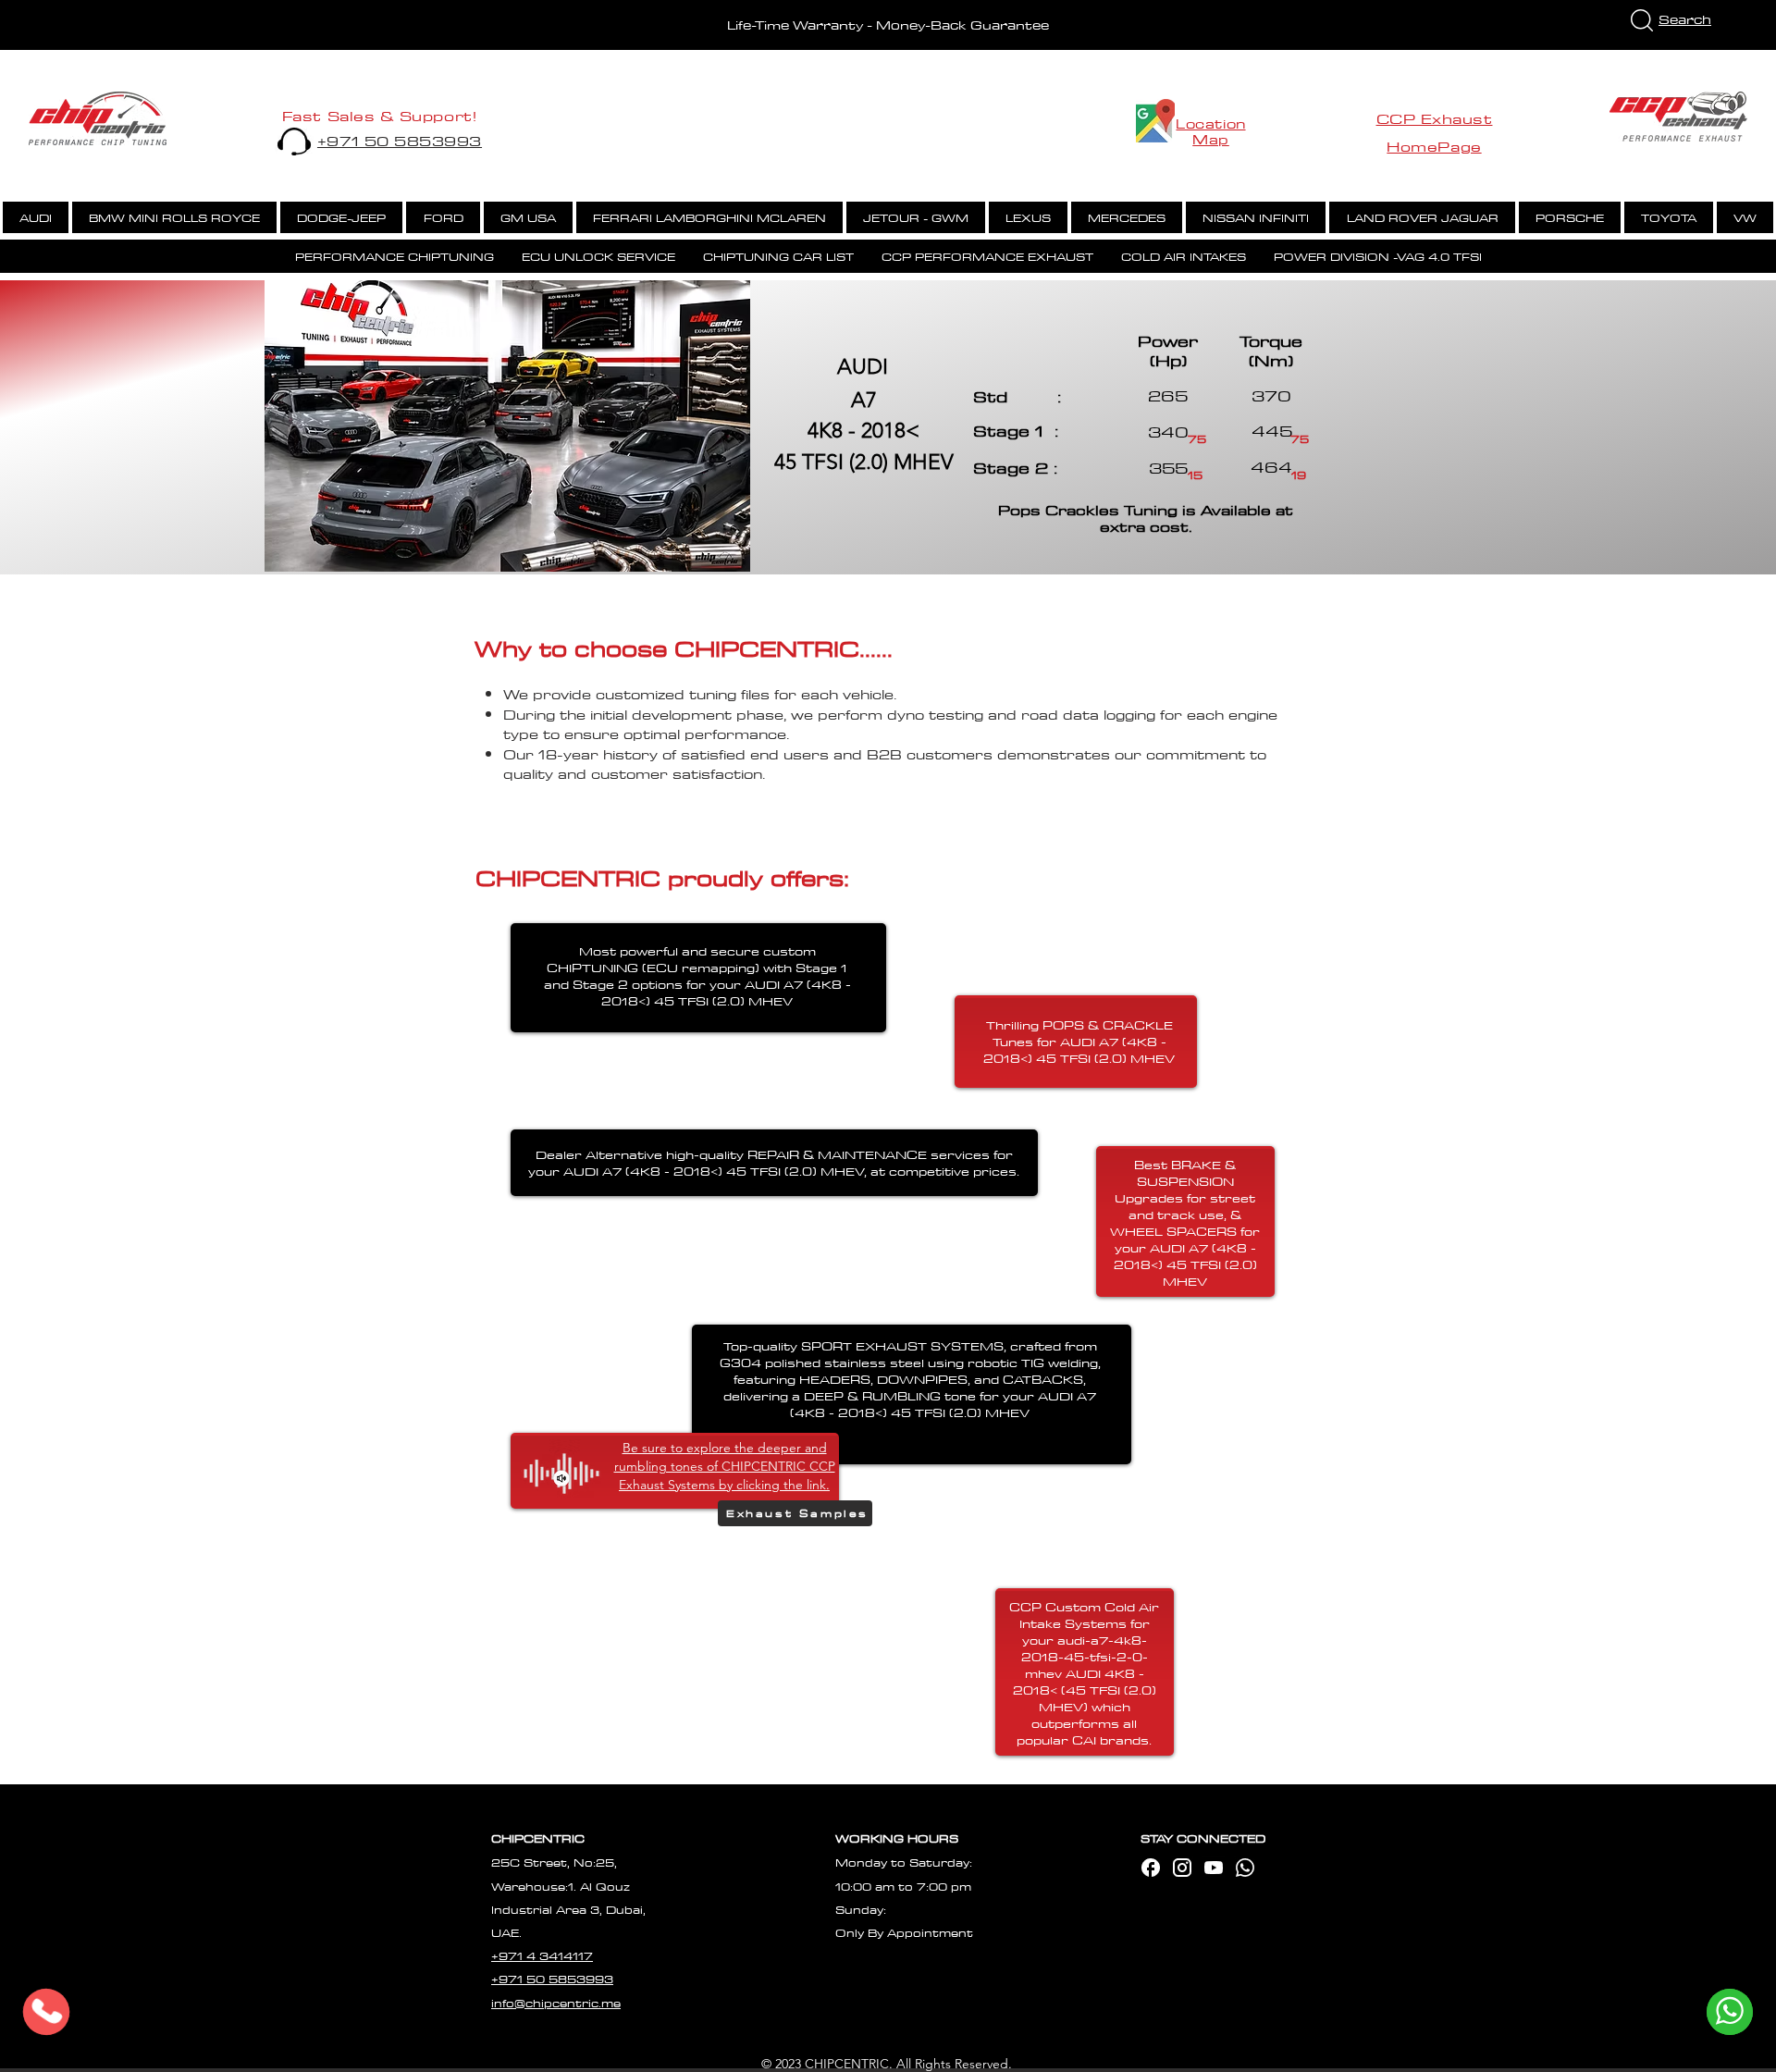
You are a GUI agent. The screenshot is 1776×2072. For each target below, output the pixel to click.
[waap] (1245, 1868)
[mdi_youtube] (1214, 1868)
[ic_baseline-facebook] (1151, 1868)
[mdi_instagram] (1182, 1868)
